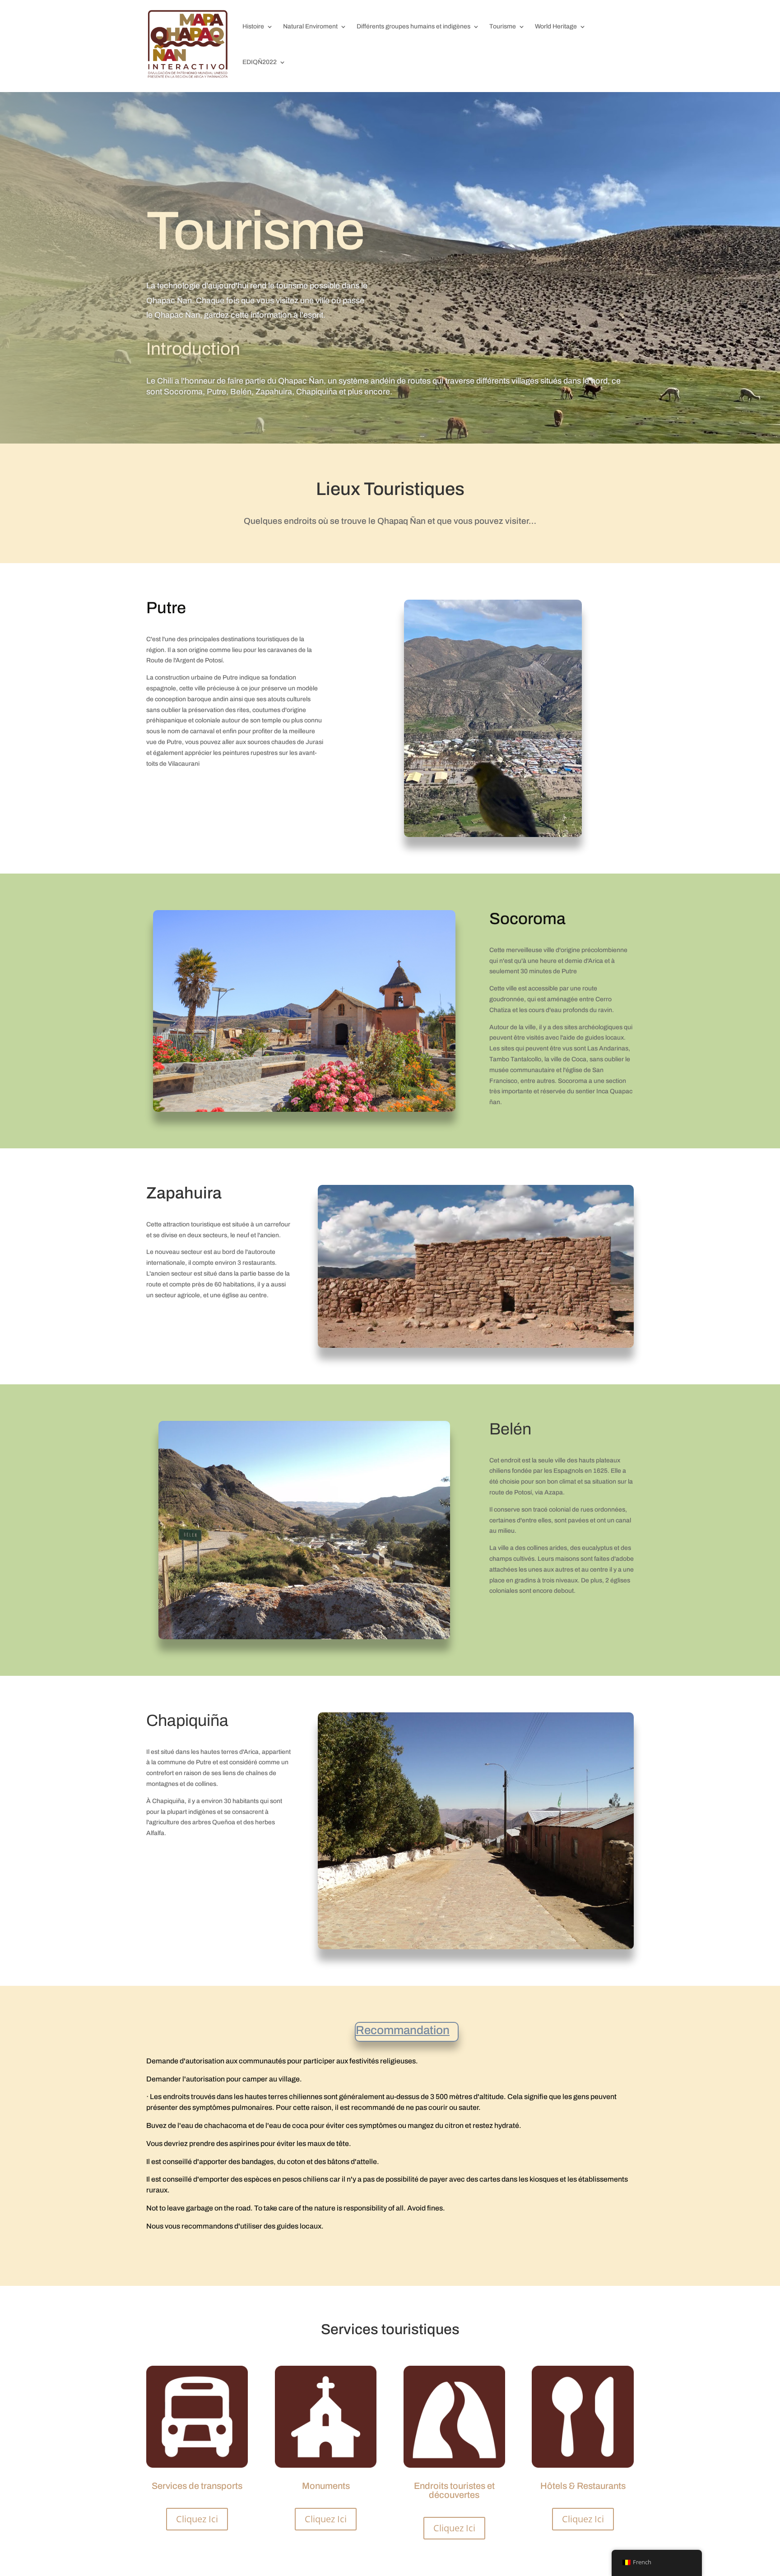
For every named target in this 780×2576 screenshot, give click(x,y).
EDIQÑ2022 (260, 62)
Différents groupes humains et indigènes (413, 26)
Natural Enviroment (310, 26)
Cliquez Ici (197, 2519)
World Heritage (556, 26)
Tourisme (503, 26)
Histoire (253, 26)
